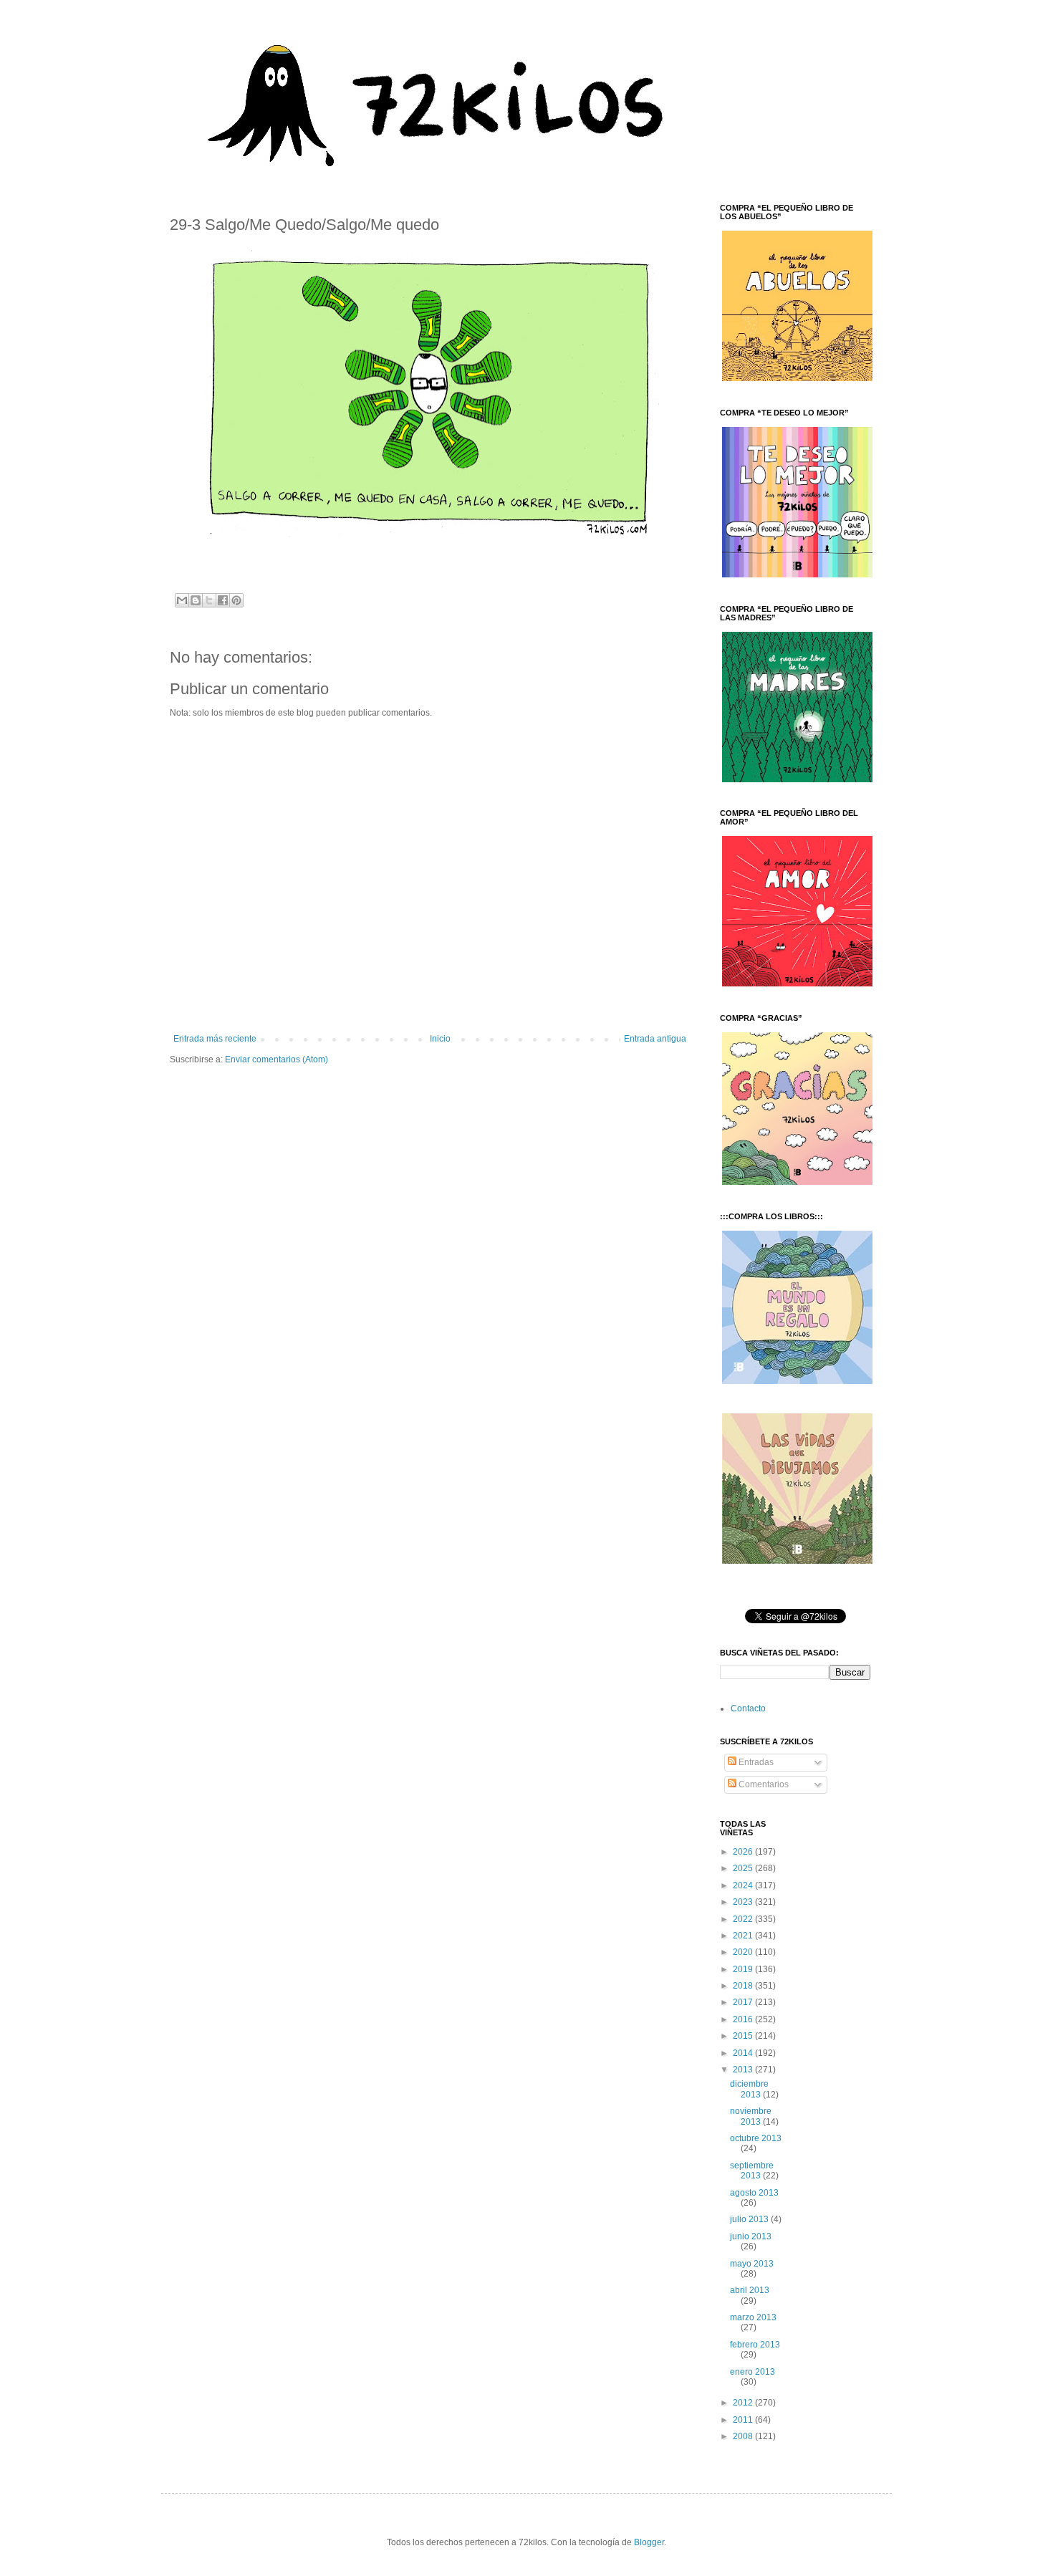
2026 (744, 1852)
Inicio (440, 1039)
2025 (744, 1868)
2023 (744, 1902)
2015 (744, 2036)
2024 (744, 1885)
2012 (744, 2403)
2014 (744, 2053)
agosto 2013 (754, 2193)
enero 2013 (753, 2372)
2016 (744, 2019)
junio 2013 (751, 2236)
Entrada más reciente (215, 1039)
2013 (744, 2070)
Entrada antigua (655, 1039)
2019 (744, 1969)
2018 (744, 1986)
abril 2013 (750, 2290)
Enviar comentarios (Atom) (277, 1059)
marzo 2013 (753, 2317)
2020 (744, 1952)
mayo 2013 (752, 2264)
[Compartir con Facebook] (223, 600)
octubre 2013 (756, 2138)
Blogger (649, 2542)
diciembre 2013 (749, 2089)
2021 (744, 1936)
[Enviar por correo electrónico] (182, 600)
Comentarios (763, 1784)
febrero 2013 (755, 2345)
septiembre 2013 (752, 2171)
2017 (744, 2002)
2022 (744, 1919)
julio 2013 (750, 2219)
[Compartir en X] (209, 600)
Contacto (748, 1708)
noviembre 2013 (751, 2116)
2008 (744, 2436)
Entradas (755, 1762)
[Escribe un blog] (196, 600)
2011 (744, 2420)
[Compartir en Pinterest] (236, 600)
